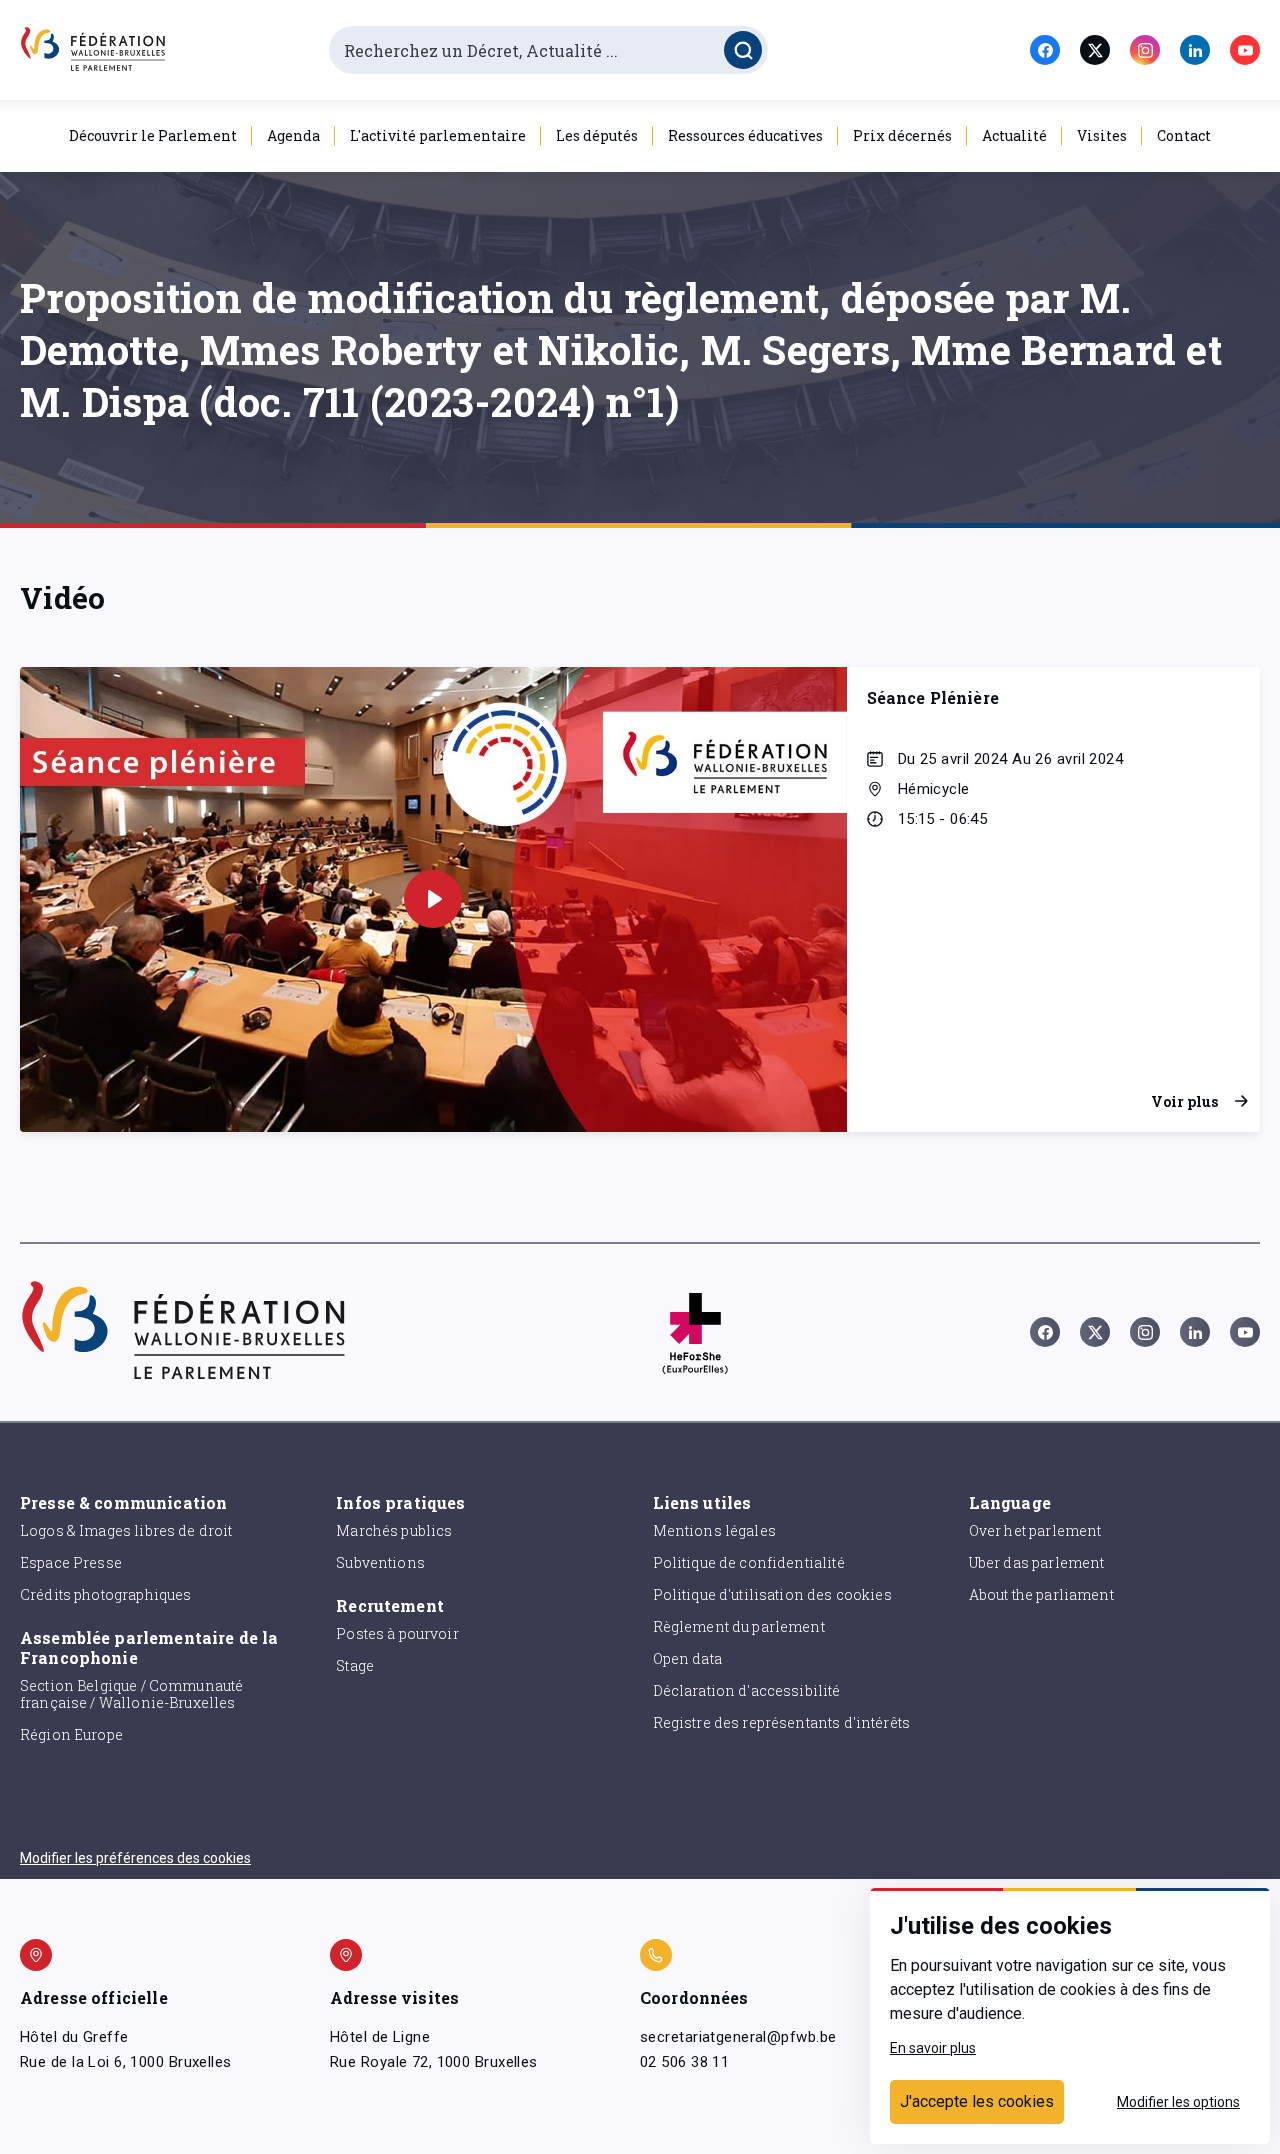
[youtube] (1245, 50)
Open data (687, 1658)
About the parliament (1041, 1594)
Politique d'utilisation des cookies (772, 1594)
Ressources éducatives (745, 135)
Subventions (380, 1562)
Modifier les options (1178, 2102)
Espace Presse (71, 1562)
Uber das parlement (1037, 1562)
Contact (1184, 135)
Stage (355, 1665)
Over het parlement (1035, 1530)
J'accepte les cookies (977, 2101)
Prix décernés (902, 135)
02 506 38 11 (684, 2062)
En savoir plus (933, 2048)
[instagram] (1145, 50)
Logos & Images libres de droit (126, 1530)
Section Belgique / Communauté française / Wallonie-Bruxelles (131, 1694)
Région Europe (71, 1734)
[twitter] (1095, 50)
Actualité (1014, 135)
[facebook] (1045, 50)
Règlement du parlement (739, 1626)
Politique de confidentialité (749, 1562)
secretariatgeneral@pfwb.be (738, 2037)
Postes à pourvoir (397, 1633)
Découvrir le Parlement (153, 135)
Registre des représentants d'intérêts (782, 1722)
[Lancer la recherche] (743, 50)
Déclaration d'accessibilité (747, 1690)
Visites (1102, 135)
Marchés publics (394, 1530)
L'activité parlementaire (438, 135)
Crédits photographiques (105, 1594)
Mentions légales (714, 1530)
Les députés (597, 135)
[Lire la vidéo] (433, 899)
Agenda (293, 135)
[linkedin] (1195, 50)
